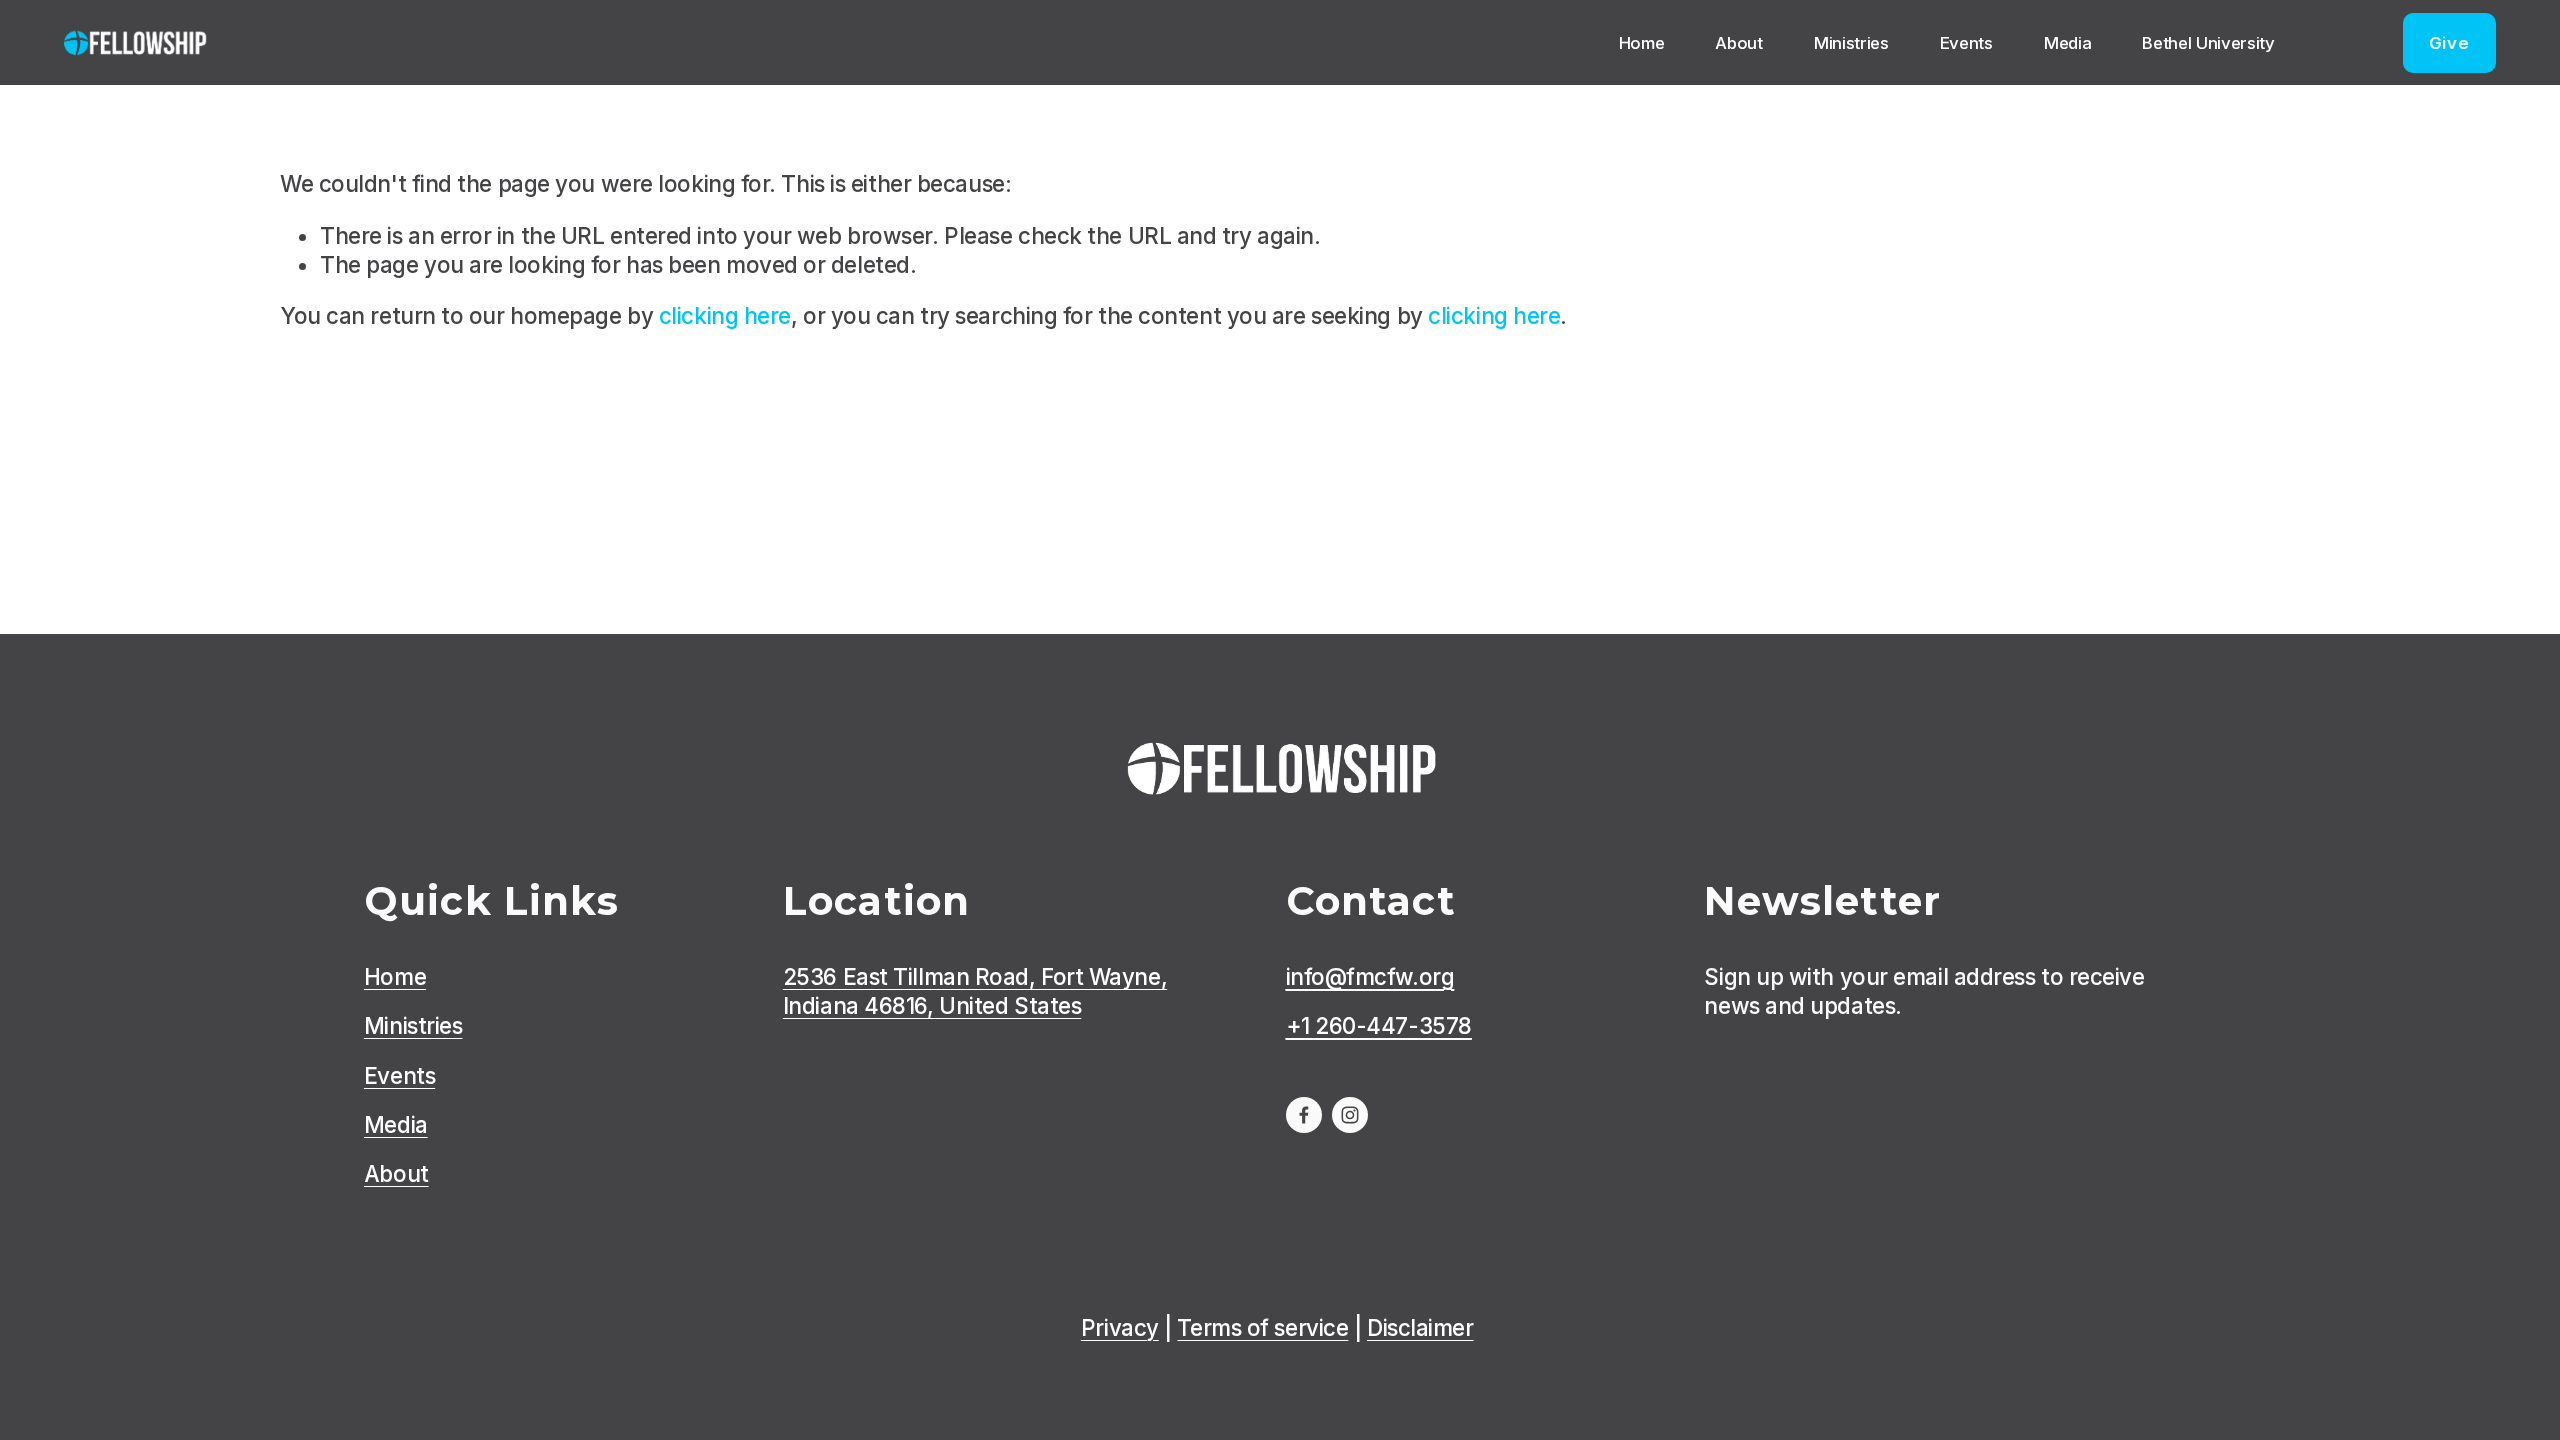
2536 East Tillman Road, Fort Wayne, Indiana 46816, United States (975, 991)
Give (2449, 43)
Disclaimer (1420, 1327)
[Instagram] (1350, 1115)
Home (1642, 43)
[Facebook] (1304, 1115)
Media (2067, 43)
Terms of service (1262, 1327)
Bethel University (2208, 43)
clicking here (725, 315)
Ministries (1851, 43)
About (1738, 43)
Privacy (1120, 1327)
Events (1966, 43)
